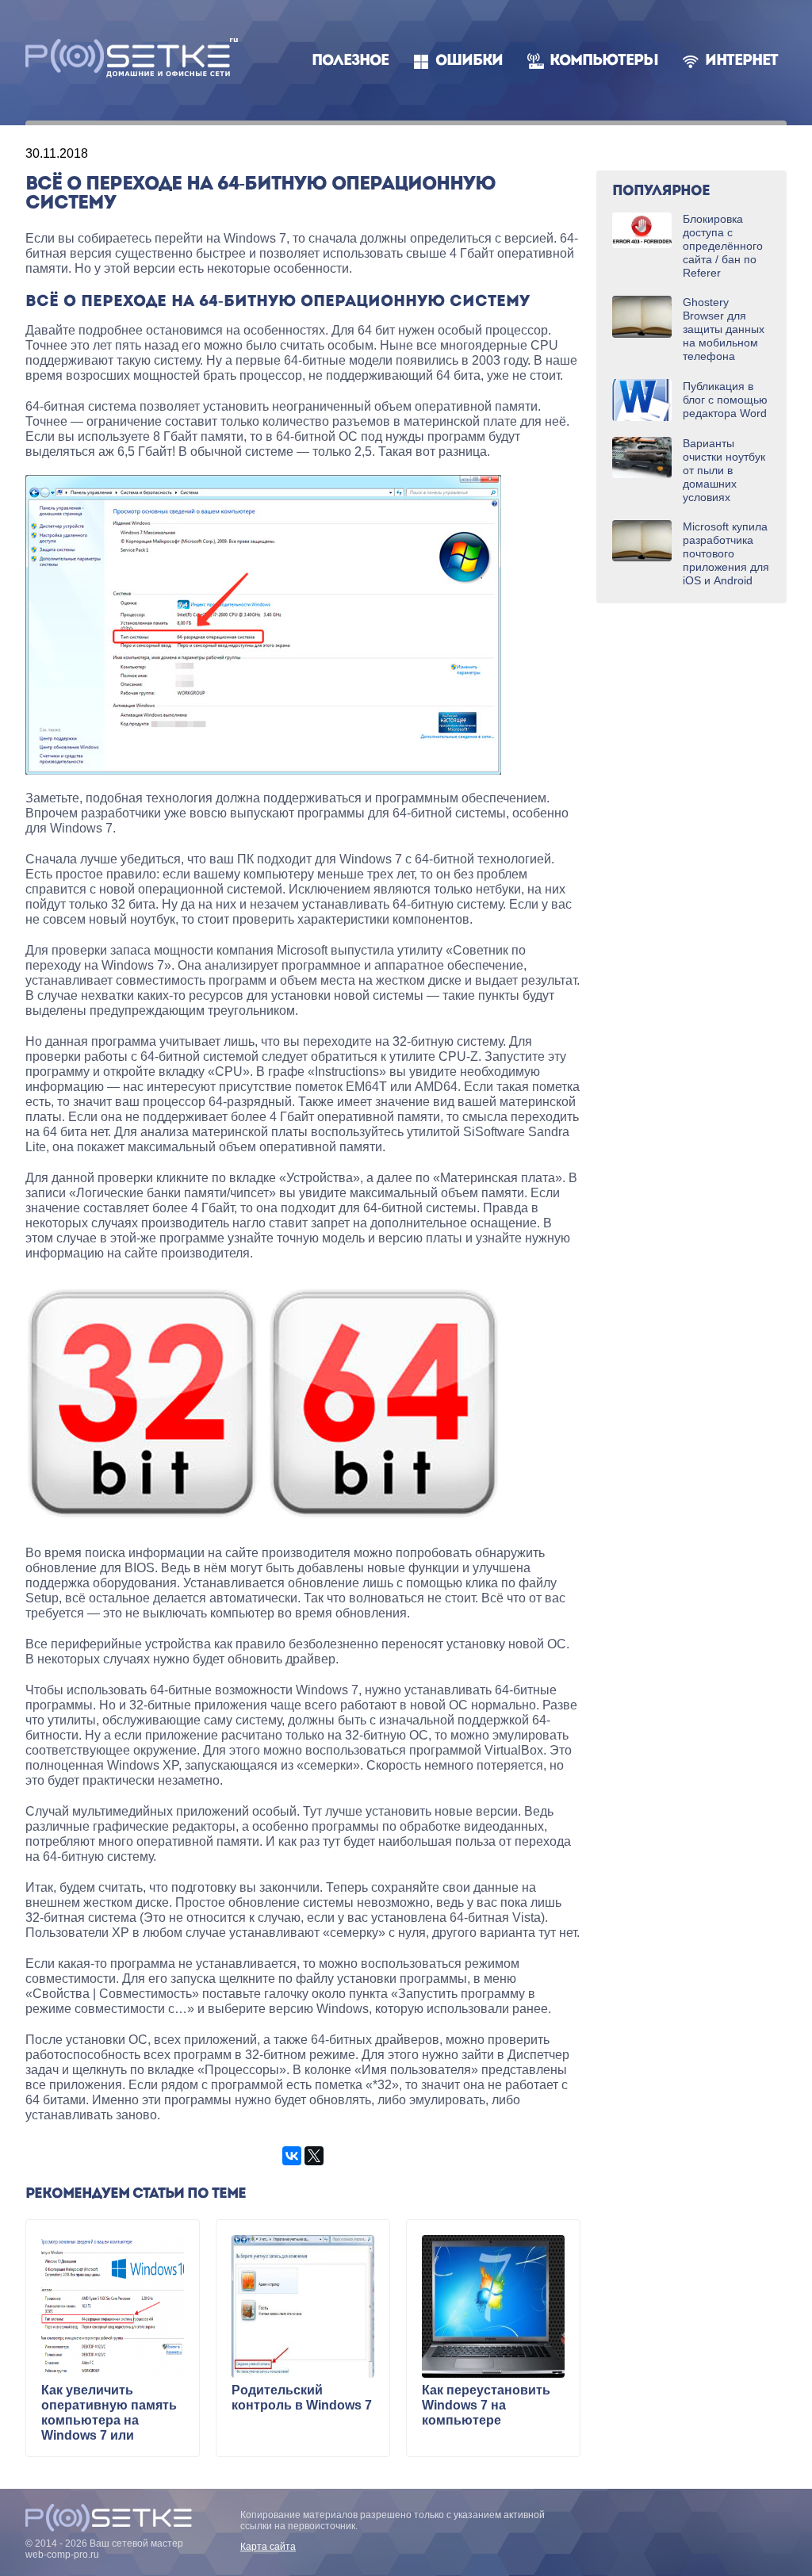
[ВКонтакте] (292, 2156)
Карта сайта (268, 2547)
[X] (314, 2156)
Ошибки (469, 61)
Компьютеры (604, 61)
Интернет (741, 61)
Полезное (350, 61)
